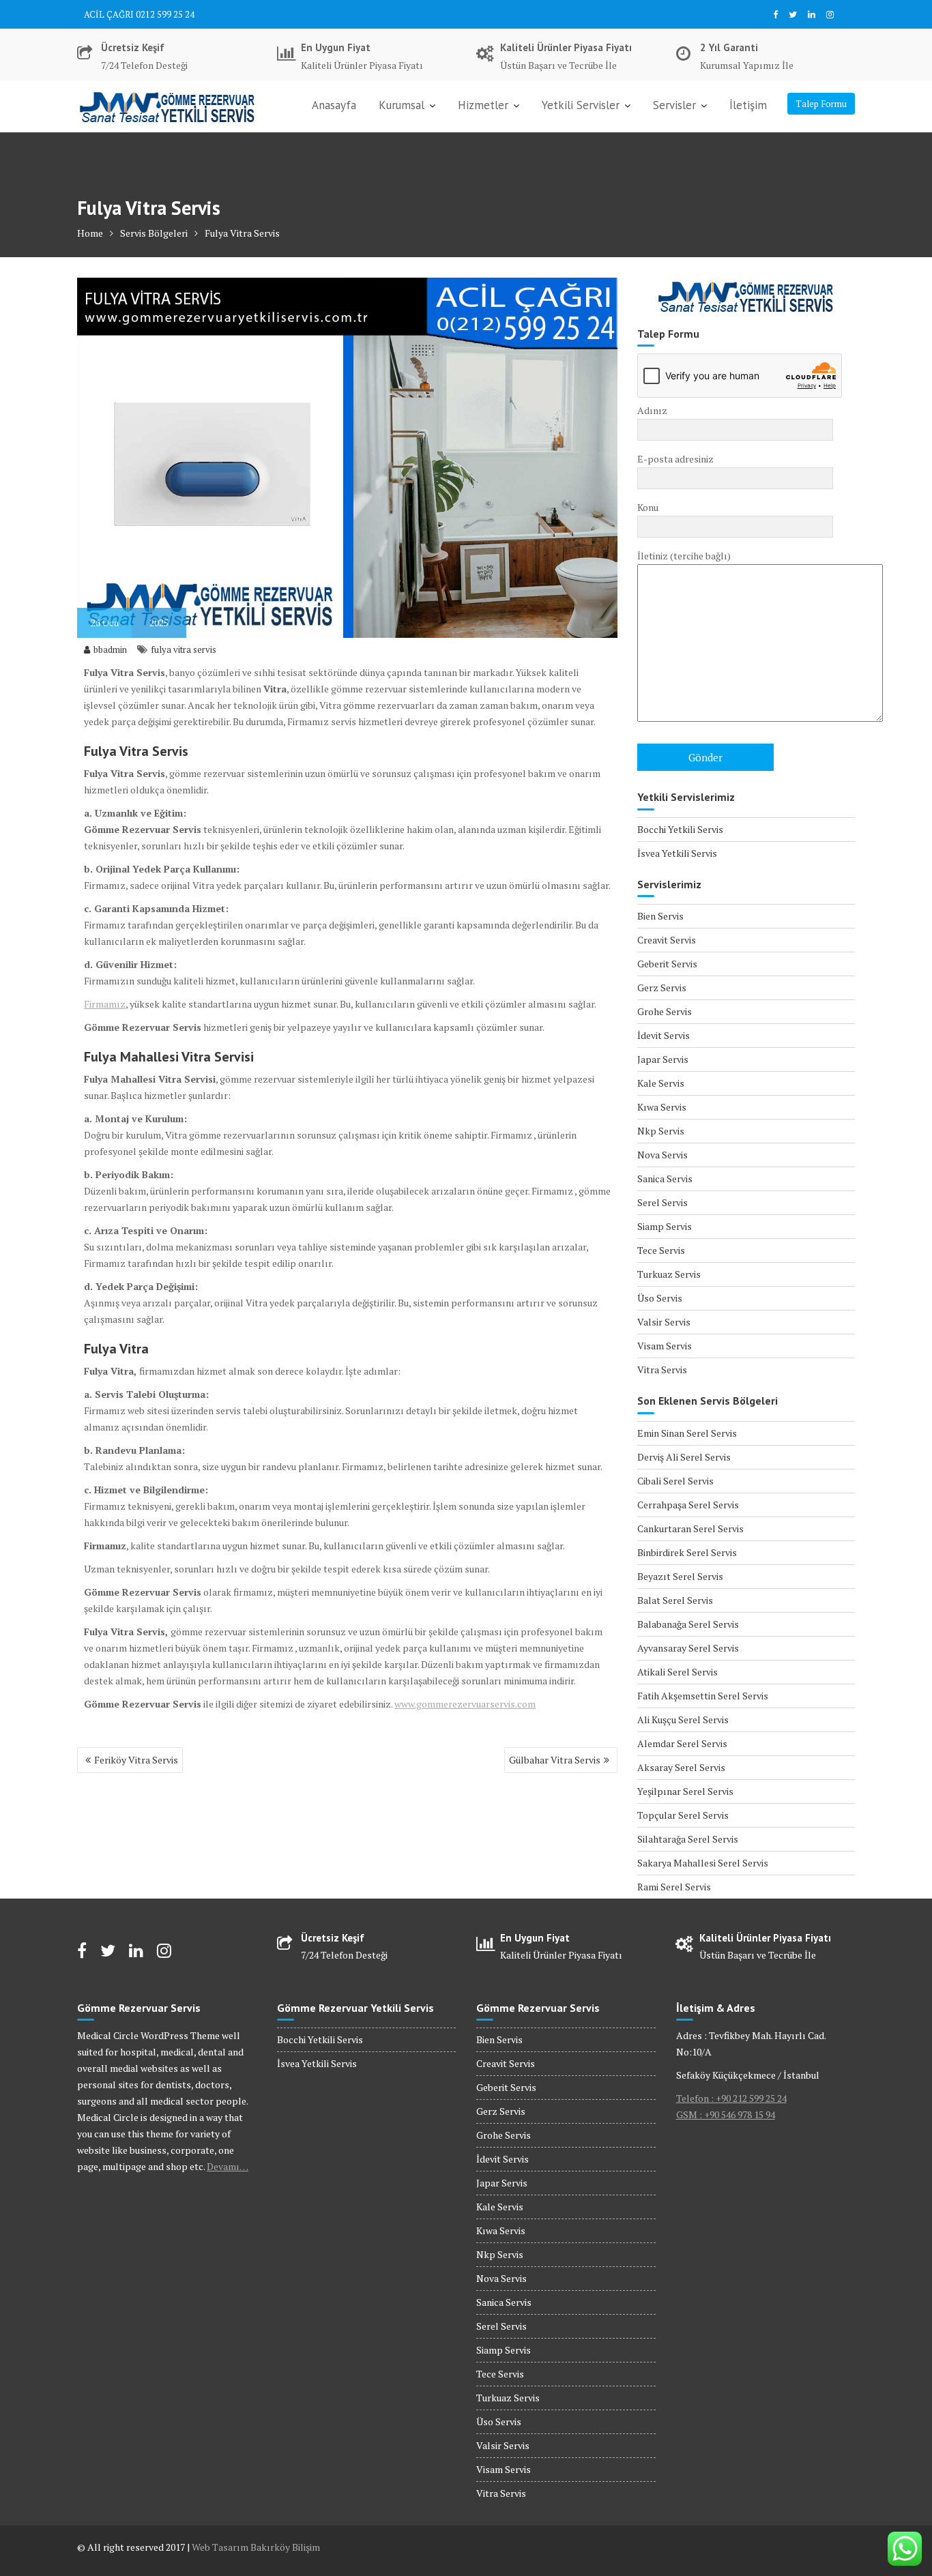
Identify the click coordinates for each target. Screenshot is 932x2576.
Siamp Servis (665, 1226)
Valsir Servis (664, 1322)
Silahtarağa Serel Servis (688, 1839)
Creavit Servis (667, 940)
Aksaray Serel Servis (681, 1767)
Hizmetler (483, 105)
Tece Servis (661, 1250)
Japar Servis (663, 1059)
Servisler (674, 105)
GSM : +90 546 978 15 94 (726, 2114)
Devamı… (228, 2166)
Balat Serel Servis (675, 1600)
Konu (648, 507)
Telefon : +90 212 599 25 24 (731, 2098)
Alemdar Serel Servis (682, 1743)
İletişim (748, 105)
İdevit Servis (664, 1035)
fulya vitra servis (184, 649)
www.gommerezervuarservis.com (465, 1704)
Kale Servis (661, 1083)
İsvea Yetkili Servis (677, 853)
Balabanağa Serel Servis (688, 1624)
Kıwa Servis (662, 1107)
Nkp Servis (661, 1131)
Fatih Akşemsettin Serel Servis (703, 1696)
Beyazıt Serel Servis (680, 1576)
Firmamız (105, 1004)
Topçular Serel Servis (683, 1815)
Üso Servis (660, 1298)
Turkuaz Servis (669, 1274)
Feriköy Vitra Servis (136, 1760)
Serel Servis (662, 1202)
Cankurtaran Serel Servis (690, 1528)
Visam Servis (665, 1346)
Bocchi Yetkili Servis (680, 829)
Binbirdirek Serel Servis (687, 1552)
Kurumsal (402, 105)
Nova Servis (662, 1155)
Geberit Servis (667, 964)
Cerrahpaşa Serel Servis (688, 1505)
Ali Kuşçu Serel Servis (683, 1719)
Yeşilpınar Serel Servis (685, 1791)
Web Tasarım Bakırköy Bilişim (256, 2547)
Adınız (652, 410)
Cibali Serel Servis (675, 1481)
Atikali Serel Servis (678, 1672)
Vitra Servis (662, 1370)
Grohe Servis (665, 1011)
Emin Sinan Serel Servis (687, 1433)
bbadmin (110, 649)
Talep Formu (821, 104)
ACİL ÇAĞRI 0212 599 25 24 (139, 14)
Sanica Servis (665, 1179)
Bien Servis (660, 916)
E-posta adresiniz (675, 459)
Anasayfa (334, 105)
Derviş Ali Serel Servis (684, 1457)
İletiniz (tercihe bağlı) (684, 556)
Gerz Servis (662, 987)
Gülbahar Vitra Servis (555, 1760)
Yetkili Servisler (581, 105)
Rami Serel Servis (674, 1887)
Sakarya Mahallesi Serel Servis (703, 1863)
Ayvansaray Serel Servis (688, 1648)
